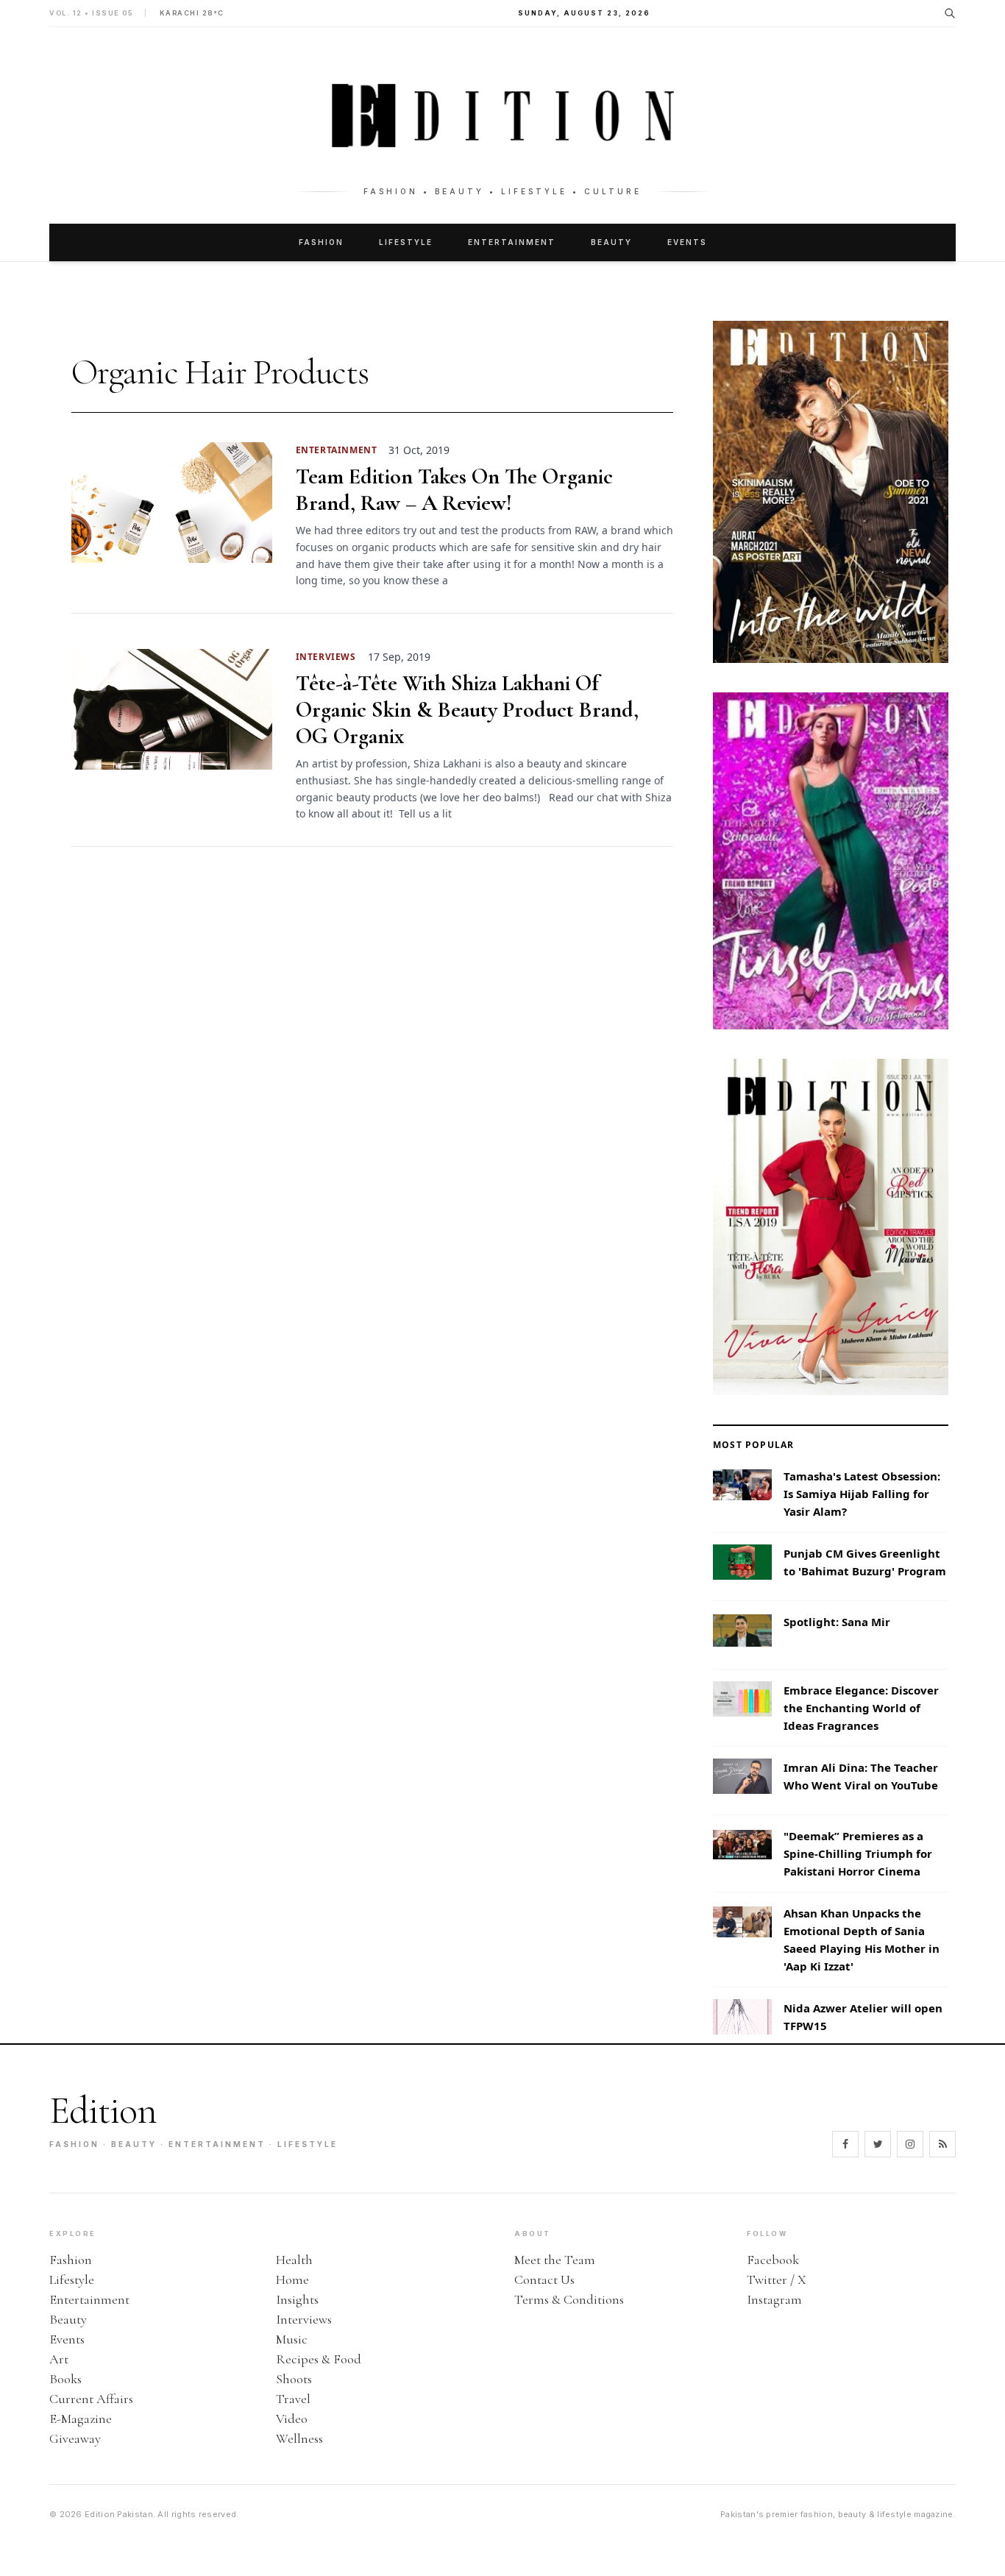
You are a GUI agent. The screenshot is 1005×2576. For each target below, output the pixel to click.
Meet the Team (555, 2260)
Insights (297, 2299)
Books (65, 2379)
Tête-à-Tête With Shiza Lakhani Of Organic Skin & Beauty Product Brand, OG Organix (467, 710)
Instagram (774, 2299)
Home (292, 2279)
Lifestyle (406, 242)
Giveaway (75, 2438)
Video (292, 2419)
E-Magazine (81, 2419)
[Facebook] (845, 2144)
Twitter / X (777, 2279)
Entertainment (512, 242)
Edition (103, 2111)
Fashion (321, 242)
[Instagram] (910, 2144)
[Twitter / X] (878, 2144)
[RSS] (942, 2144)
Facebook (773, 2260)
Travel (293, 2399)
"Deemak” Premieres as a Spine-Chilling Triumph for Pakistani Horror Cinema (858, 1853)
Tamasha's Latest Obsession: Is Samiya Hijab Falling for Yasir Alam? (862, 1494)
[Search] (950, 13)
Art (59, 2359)
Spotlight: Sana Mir (837, 1622)
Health (294, 2260)
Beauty (611, 242)
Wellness (299, 2438)
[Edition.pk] (502, 116)
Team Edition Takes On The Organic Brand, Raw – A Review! (454, 490)
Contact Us (544, 2279)
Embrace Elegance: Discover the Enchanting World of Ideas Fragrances (861, 1708)
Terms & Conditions (569, 2299)
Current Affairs (91, 2399)
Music (292, 2339)
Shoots (294, 2379)
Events (687, 242)
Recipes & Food (319, 2359)
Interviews (304, 2319)
